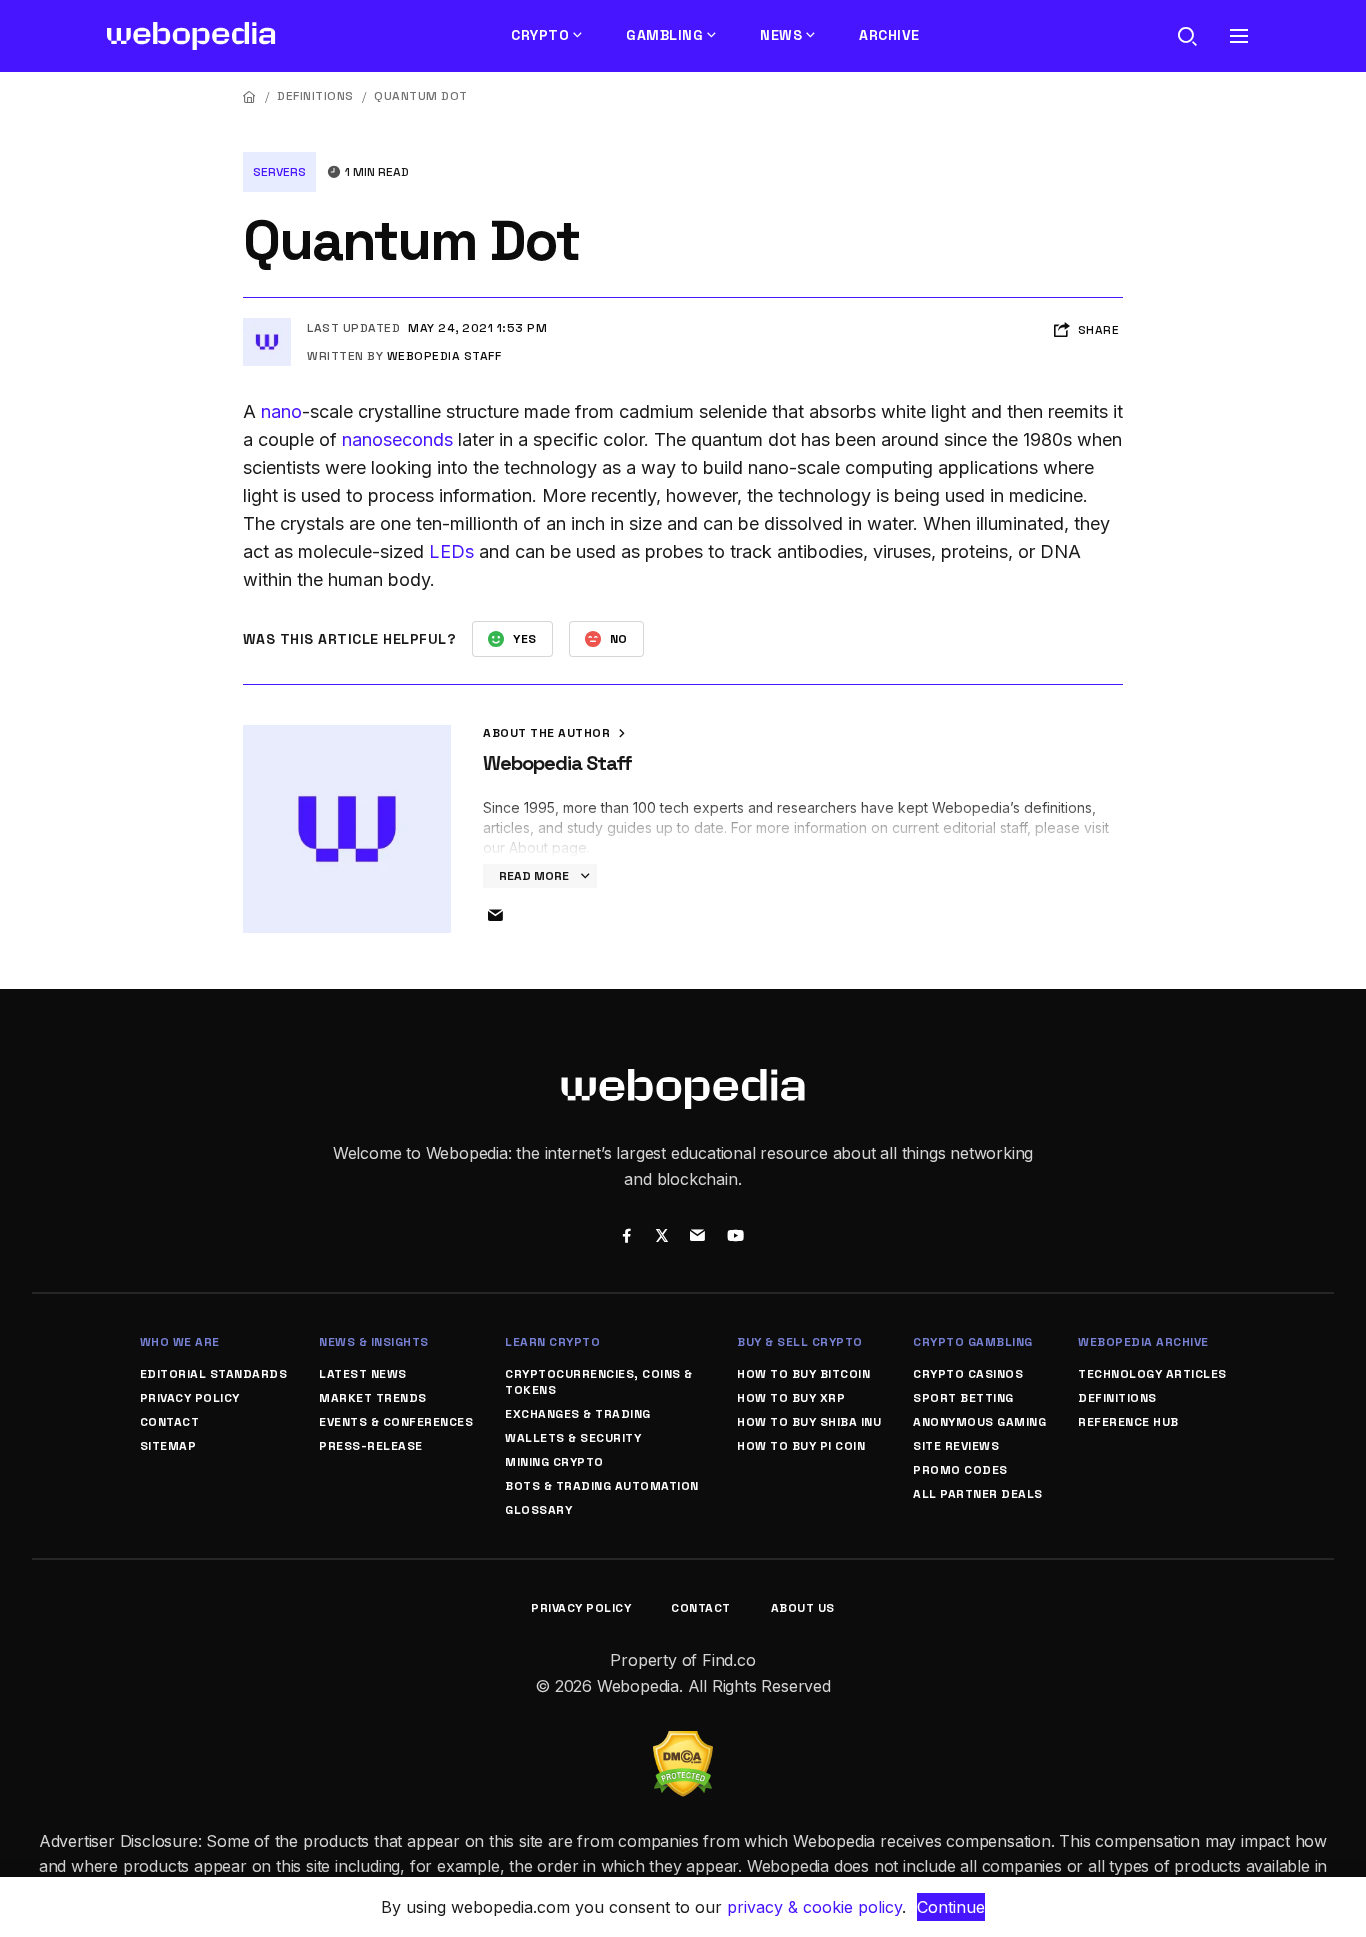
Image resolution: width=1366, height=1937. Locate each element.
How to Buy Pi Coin (801, 1446)
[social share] (626, 1238)
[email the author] (495, 916)
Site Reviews (956, 1446)
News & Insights (374, 1342)
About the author (548, 733)
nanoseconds (397, 439)
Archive (889, 35)
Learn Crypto (552, 1342)
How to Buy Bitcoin (803, 1374)
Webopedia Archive (1143, 1342)
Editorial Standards (214, 1374)
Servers (279, 172)
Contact (170, 1422)
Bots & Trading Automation (602, 1486)
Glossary (538, 1510)
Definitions (315, 96)
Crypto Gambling (973, 1342)
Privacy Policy (190, 1398)
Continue (951, 1907)
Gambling (664, 35)
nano (281, 411)
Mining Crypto (554, 1462)
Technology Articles (1152, 1374)
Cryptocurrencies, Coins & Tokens (599, 1382)
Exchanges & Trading (578, 1414)
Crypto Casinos (968, 1374)
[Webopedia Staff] (267, 326)
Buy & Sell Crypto (800, 1342)
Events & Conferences (396, 1422)
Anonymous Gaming (979, 1422)
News (781, 35)
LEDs (451, 551)
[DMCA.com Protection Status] (683, 1743)
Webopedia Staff (444, 356)
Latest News (363, 1374)
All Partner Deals (978, 1494)
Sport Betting (963, 1398)
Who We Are (180, 1342)
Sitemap (168, 1446)
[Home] (250, 96)
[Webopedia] (191, 36)
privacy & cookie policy (814, 1907)
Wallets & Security (573, 1438)
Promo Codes (960, 1470)
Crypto (540, 35)
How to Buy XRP (791, 1398)
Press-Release (371, 1446)
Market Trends (373, 1398)
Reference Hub (1128, 1422)
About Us (803, 1608)
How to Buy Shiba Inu (809, 1422)
